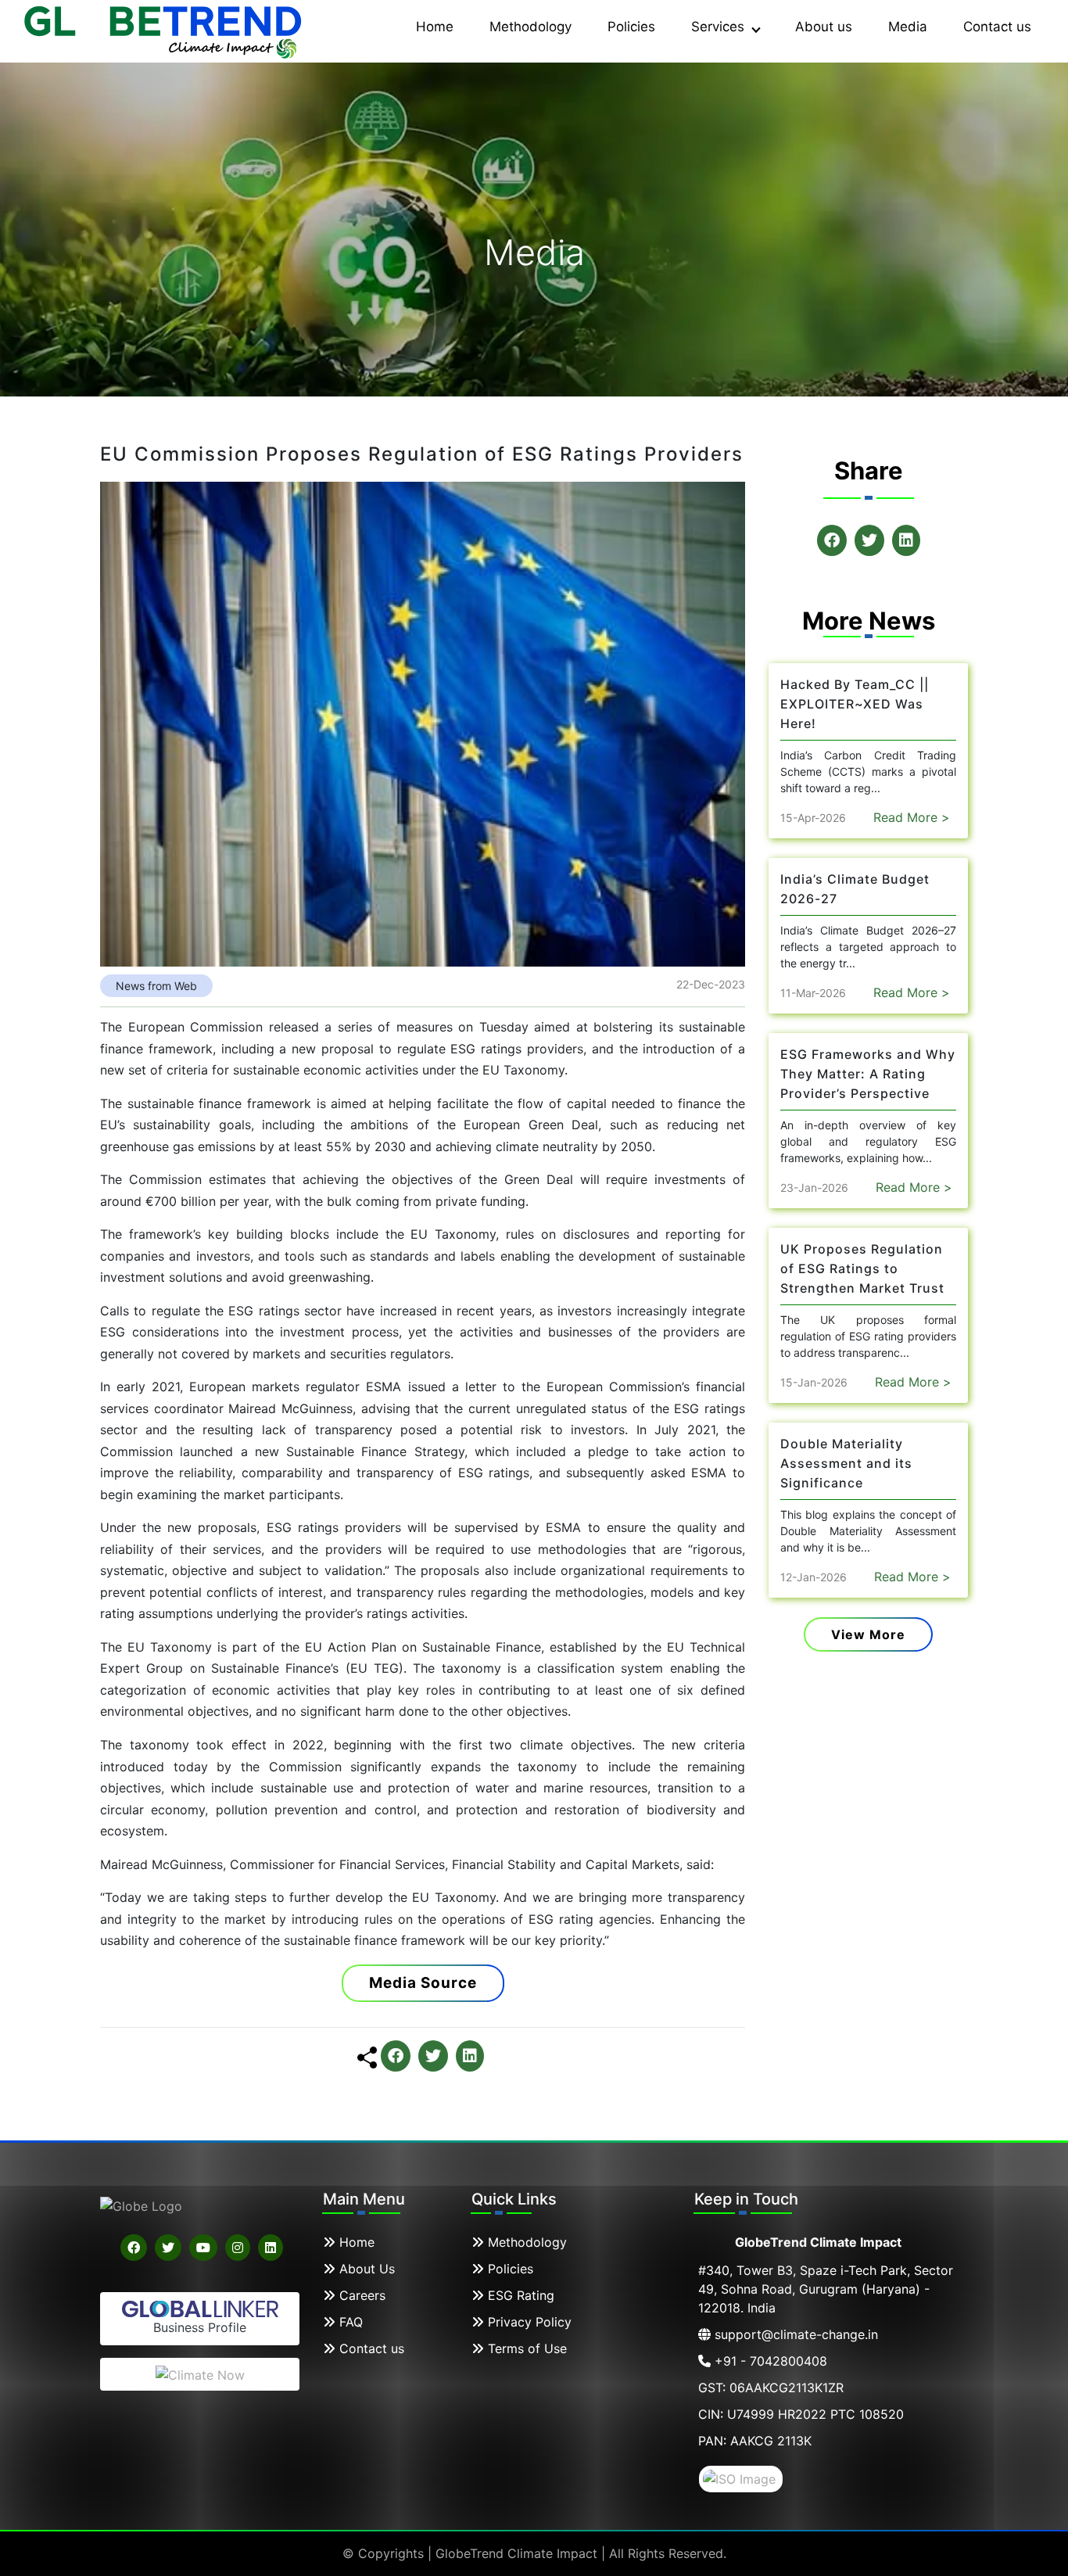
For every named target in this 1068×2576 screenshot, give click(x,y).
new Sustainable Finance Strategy (360, 1451)
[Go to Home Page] (164, 30)
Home (435, 27)
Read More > (912, 817)
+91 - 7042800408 (769, 2361)
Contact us (997, 27)
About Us (365, 2269)
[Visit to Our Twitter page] (168, 2248)
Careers (360, 2295)
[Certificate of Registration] (741, 2477)
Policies (631, 27)
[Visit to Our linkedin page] (271, 2248)
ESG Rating (519, 2295)
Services (720, 27)
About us (824, 27)
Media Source (423, 1983)
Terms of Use (525, 2348)
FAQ (349, 2322)
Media (908, 27)
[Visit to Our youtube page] (203, 2248)
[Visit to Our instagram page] (238, 2248)
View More (868, 1634)
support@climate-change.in (794, 2334)
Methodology (530, 27)
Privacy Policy (528, 2322)
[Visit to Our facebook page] (134, 2248)
